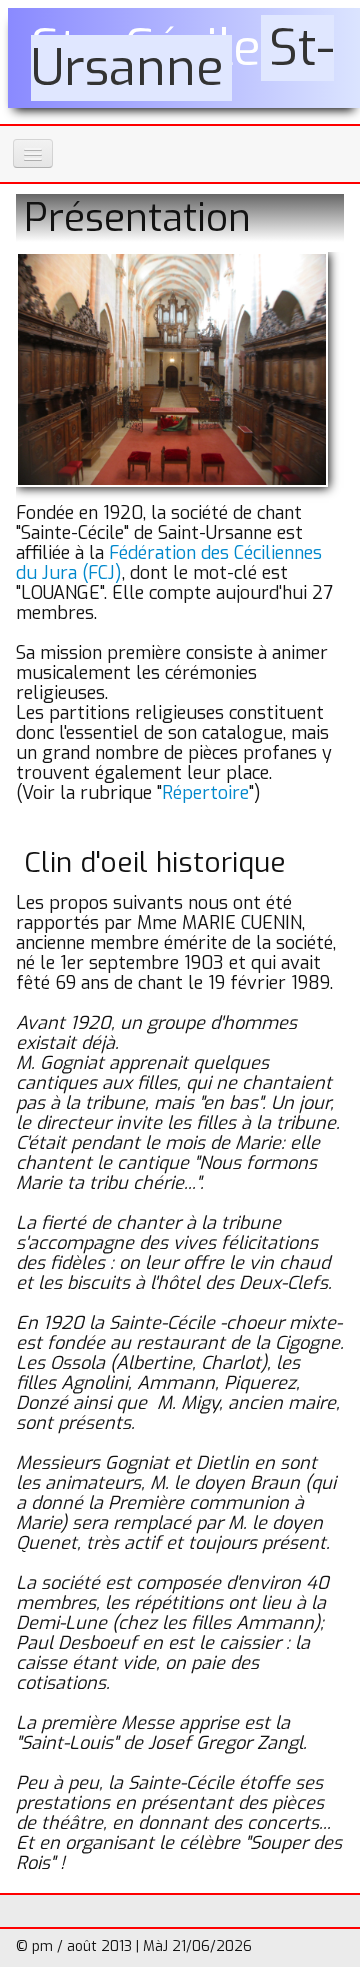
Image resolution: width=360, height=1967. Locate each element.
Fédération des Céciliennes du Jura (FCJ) (169, 563)
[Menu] (33, 153)
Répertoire (205, 793)
